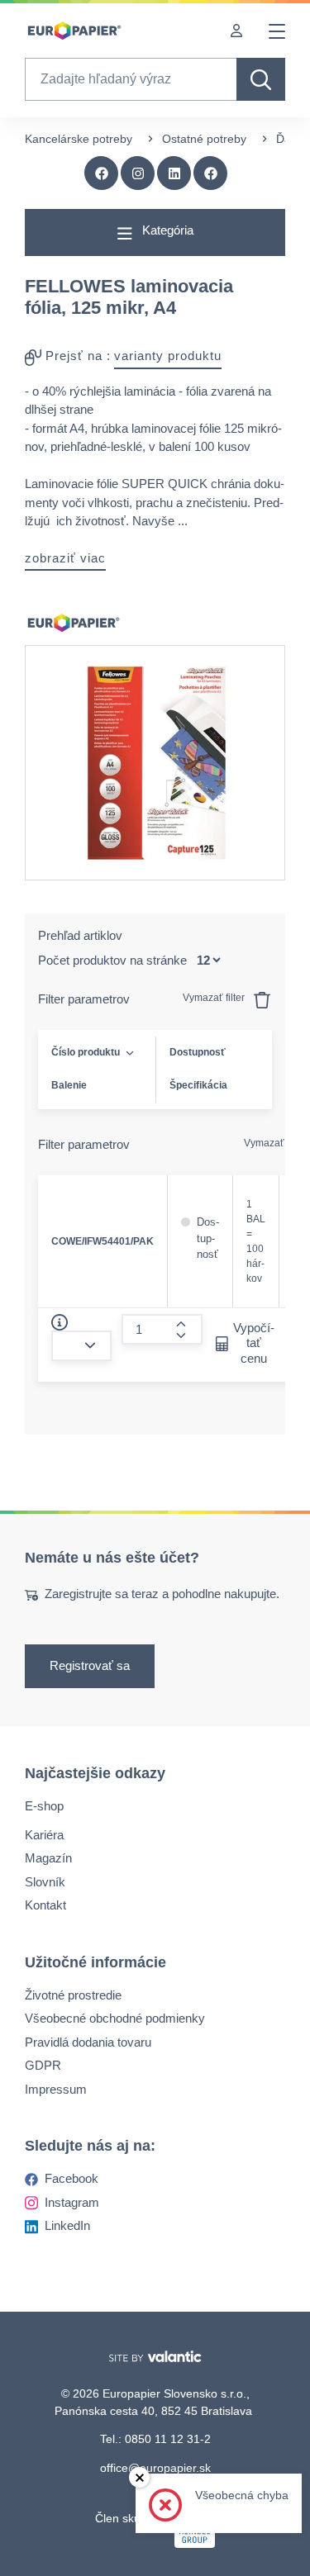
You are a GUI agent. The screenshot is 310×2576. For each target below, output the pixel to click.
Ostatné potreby (204, 139)
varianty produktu (168, 356)
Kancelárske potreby (79, 139)
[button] (211, 173)
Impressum (56, 2088)
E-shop (44, 1806)
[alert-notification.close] (139, 2477)
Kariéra (44, 1834)
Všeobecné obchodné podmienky (115, 2018)
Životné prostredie (73, 1994)
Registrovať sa (90, 1665)
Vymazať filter (215, 998)
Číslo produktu (86, 1052)
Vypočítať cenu (254, 1343)
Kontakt (45, 1905)
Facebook (72, 2178)
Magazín (48, 1858)
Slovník (45, 1881)
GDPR (43, 2065)
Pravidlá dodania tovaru (88, 2041)
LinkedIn (67, 2225)
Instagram (72, 2201)
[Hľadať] (261, 79)
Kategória (166, 230)
